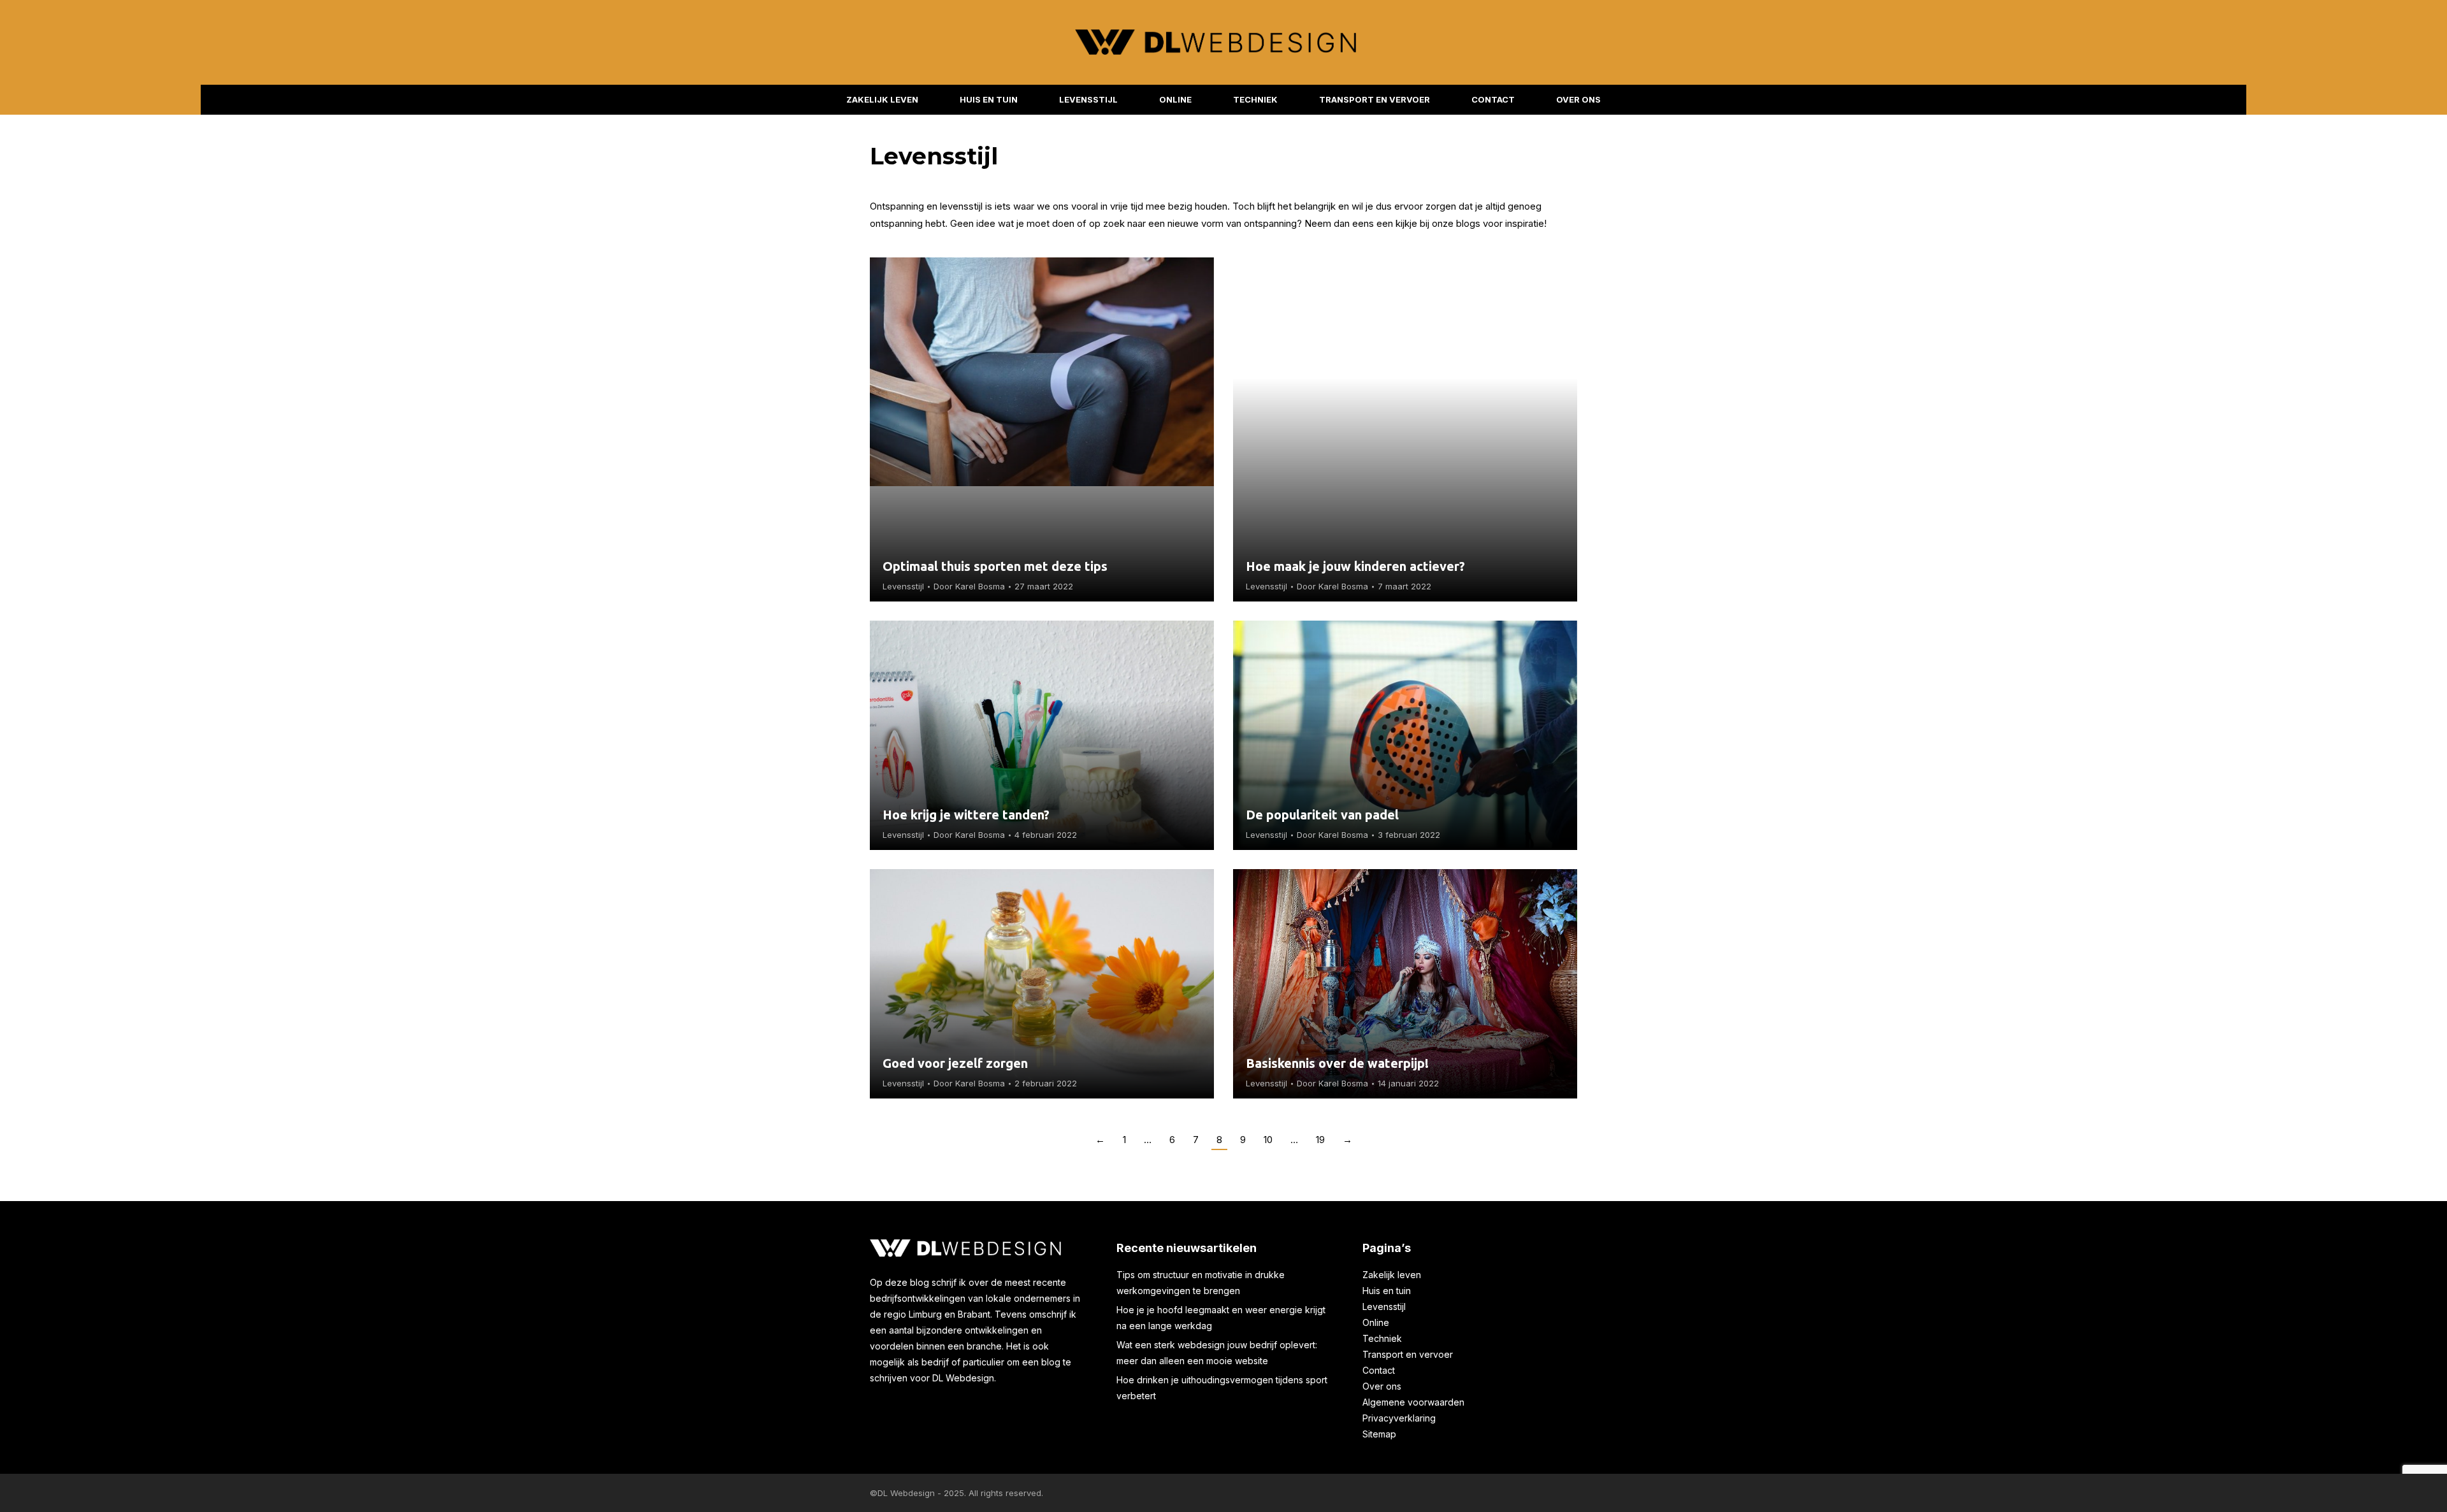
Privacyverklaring (1399, 1418)
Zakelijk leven (1392, 1275)
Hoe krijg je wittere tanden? (966, 815)
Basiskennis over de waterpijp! (1339, 1063)
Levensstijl (903, 586)
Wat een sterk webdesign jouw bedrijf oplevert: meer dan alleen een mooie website (1217, 1353)
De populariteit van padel (1322, 815)
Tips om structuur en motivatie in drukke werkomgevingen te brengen (1201, 1283)
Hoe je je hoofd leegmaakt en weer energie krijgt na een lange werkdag (1221, 1318)
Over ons (1382, 1386)
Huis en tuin (1387, 1291)
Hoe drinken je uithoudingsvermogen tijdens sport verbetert (1222, 1388)
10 (1268, 1140)
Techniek (1382, 1338)
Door (969, 586)
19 (1320, 1140)
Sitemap (1379, 1434)
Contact (1379, 1370)
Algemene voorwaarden (1413, 1402)
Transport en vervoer (1408, 1354)
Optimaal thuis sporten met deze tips (995, 566)
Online (1376, 1322)
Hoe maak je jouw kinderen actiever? (1357, 566)
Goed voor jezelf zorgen (957, 1063)
